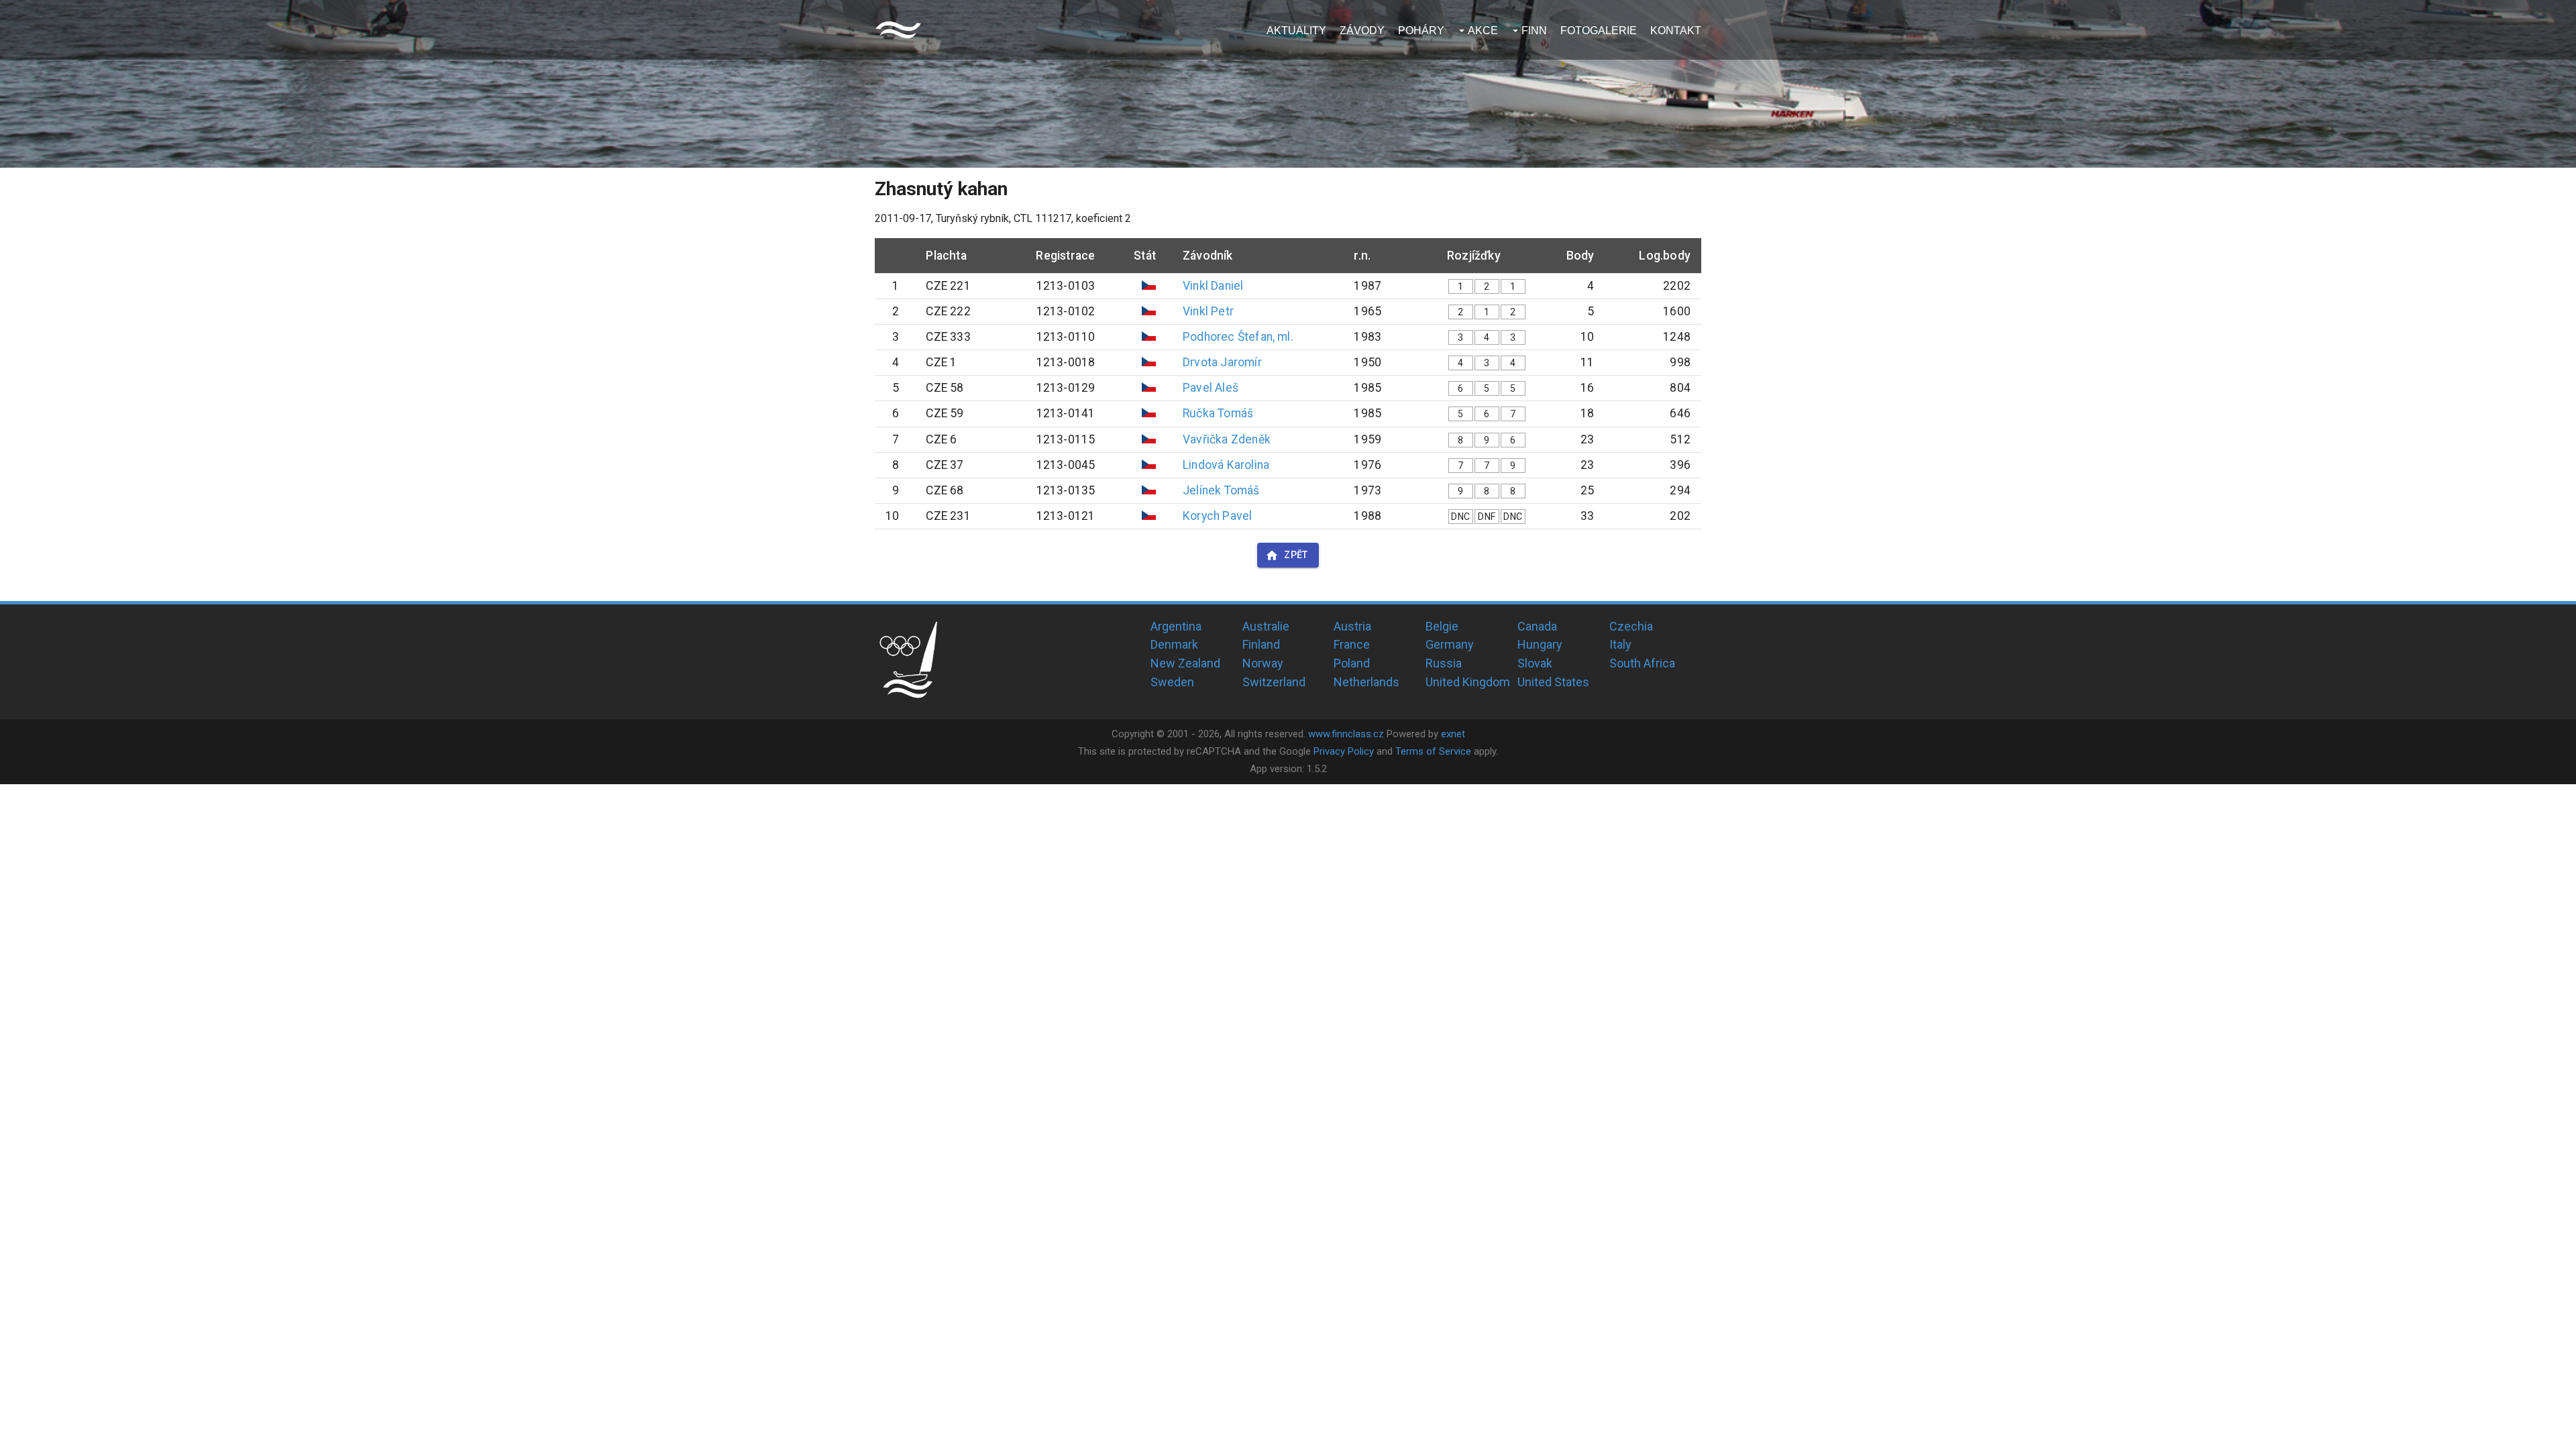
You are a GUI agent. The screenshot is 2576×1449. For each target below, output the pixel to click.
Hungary (1540, 644)
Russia (1444, 663)
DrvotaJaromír (1222, 362)
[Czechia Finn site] (898, 30)
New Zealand (1185, 663)
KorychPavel (1217, 516)
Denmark (1174, 644)
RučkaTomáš (1218, 413)
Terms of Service (1433, 751)
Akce (1483, 31)
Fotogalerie (1599, 31)
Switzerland (1274, 682)
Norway (1263, 663)
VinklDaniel (1213, 286)
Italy (1620, 644)
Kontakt (1676, 31)
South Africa (1642, 663)
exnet (1453, 734)
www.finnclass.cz (1346, 734)
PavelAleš (1211, 388)
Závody (1362, 31)
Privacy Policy (1344, 751)
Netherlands (1366, 682)
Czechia (1631, 626)
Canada (1537, 626)
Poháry (1421, 31)
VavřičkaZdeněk (1227, 439)
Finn (1534, 31)
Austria (1352, 626)
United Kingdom (1468, 682)
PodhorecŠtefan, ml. (1238, 337)
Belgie (1442, 626)
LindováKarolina (1226, 465)
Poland (1352, 663)
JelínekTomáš (1221, 490)
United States (1553, 682)
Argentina (1176, 626)
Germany (1450, 644)
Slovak (1535, 663)
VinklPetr (1208, 311)
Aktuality (1296, 31)
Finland (1261, 644)
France (1352, 644)
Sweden (1172, 682)
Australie (1266, 626)
